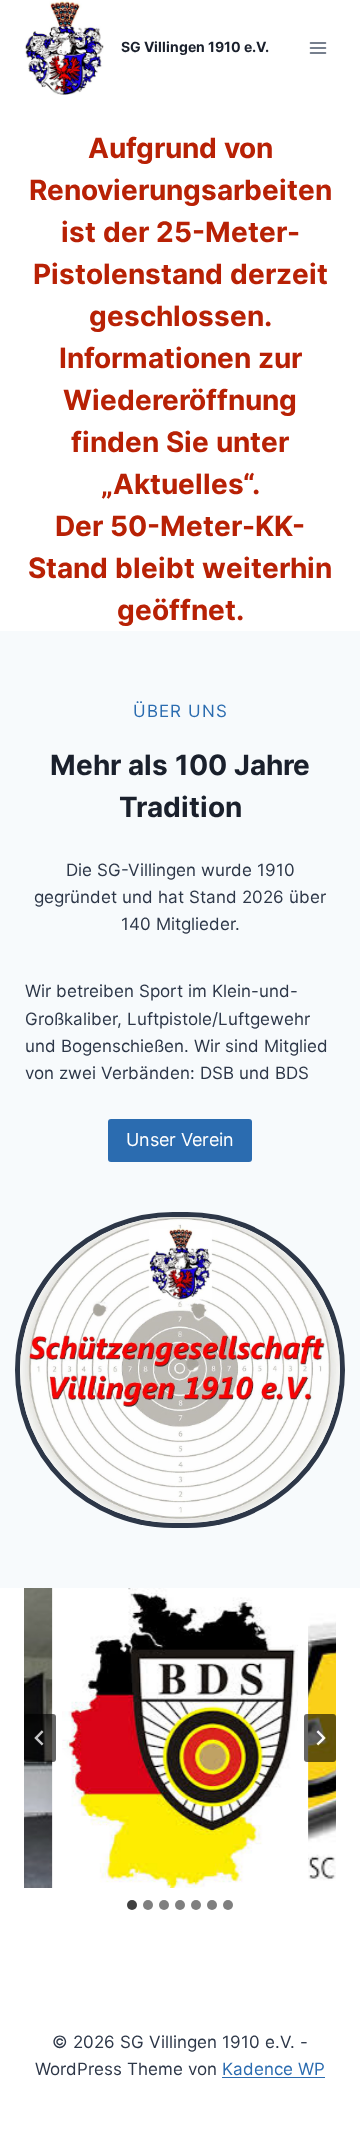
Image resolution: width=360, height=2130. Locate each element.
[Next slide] (320, 1738)
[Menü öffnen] (317, 47)
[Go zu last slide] (40, 1738)
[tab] (132, 1905)
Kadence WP (273, 2069)
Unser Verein (180, 1139)
